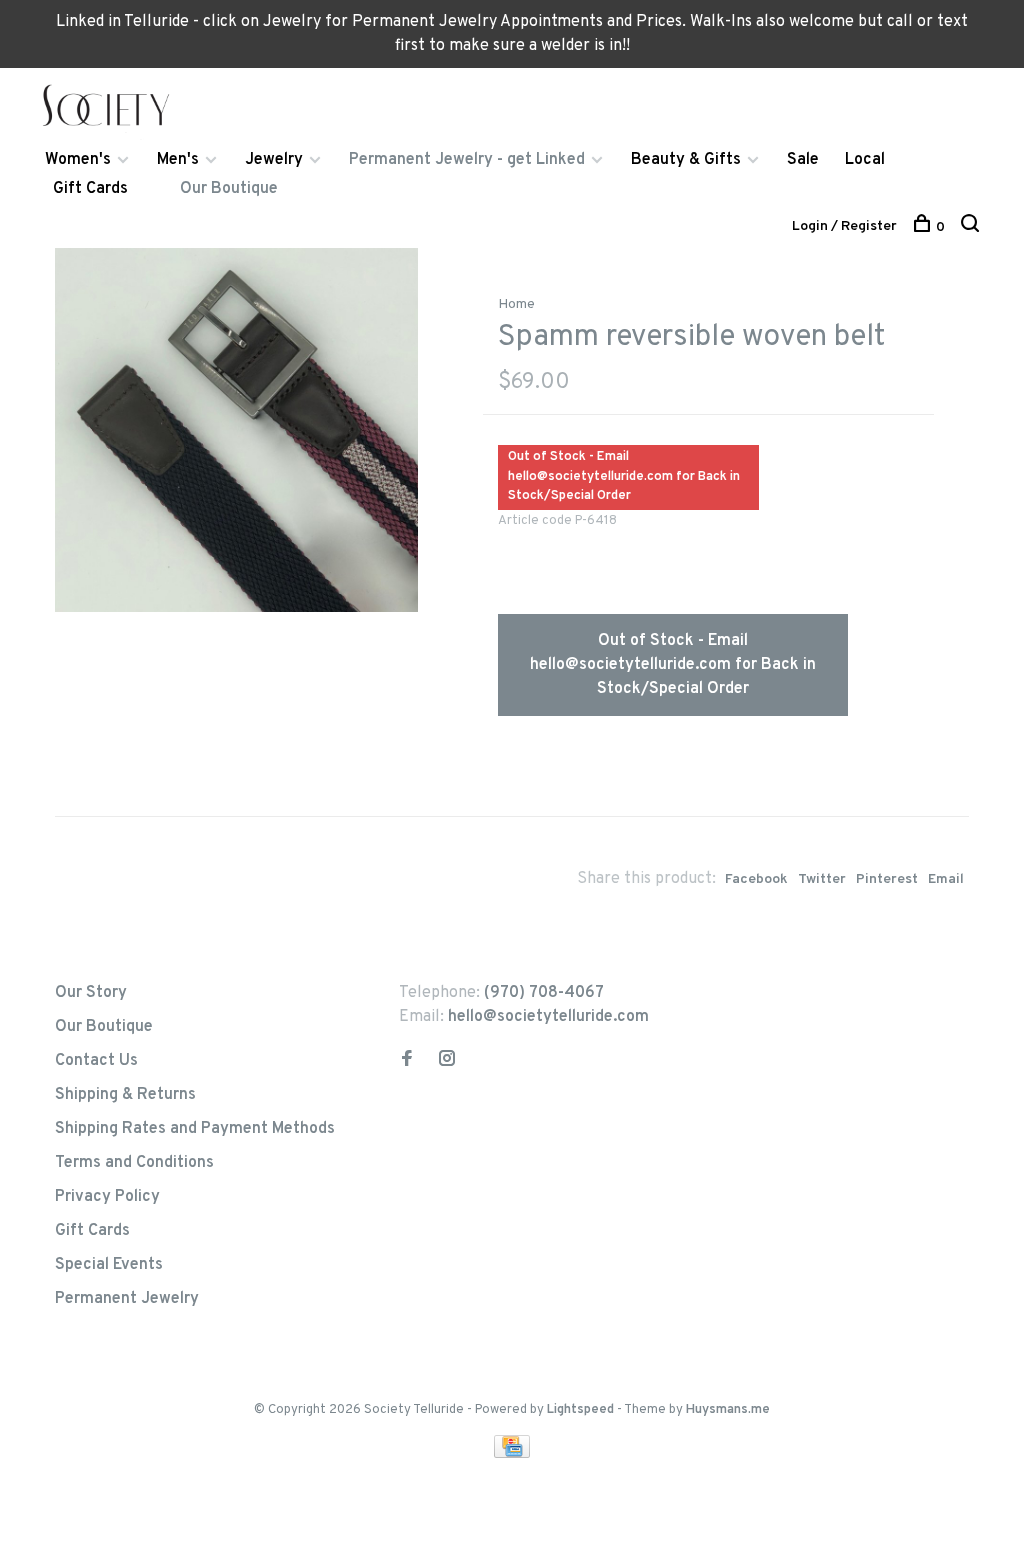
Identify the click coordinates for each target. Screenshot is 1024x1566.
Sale (803, 160)
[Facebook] (407, 1061)
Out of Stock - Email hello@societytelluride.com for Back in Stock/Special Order (673, 665)
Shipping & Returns (125, 1095)
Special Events (109, 1265)
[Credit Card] (512, 1454)
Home (516, 304)
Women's (78, 160)
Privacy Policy (107, 1197)
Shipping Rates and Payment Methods (195, 1129)
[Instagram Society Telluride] (447, 1061)
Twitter (822, 879)
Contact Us (96, 1061)
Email (946, 879)
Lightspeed (580, 1410)
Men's (178, 160)
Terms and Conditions (134, 1163)
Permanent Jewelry (127, 1299)
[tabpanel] (237, 430)
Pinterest (887, 879)
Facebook (756, 879)
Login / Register (844, 226)
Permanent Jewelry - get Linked (467, 160)
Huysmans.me (728, 1410)
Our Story (91, 993)
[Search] (972, 227)
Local (865, 160)
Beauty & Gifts (686, 160)
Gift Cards (90, 189)
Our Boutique (229, 189)
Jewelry (274, 160)
